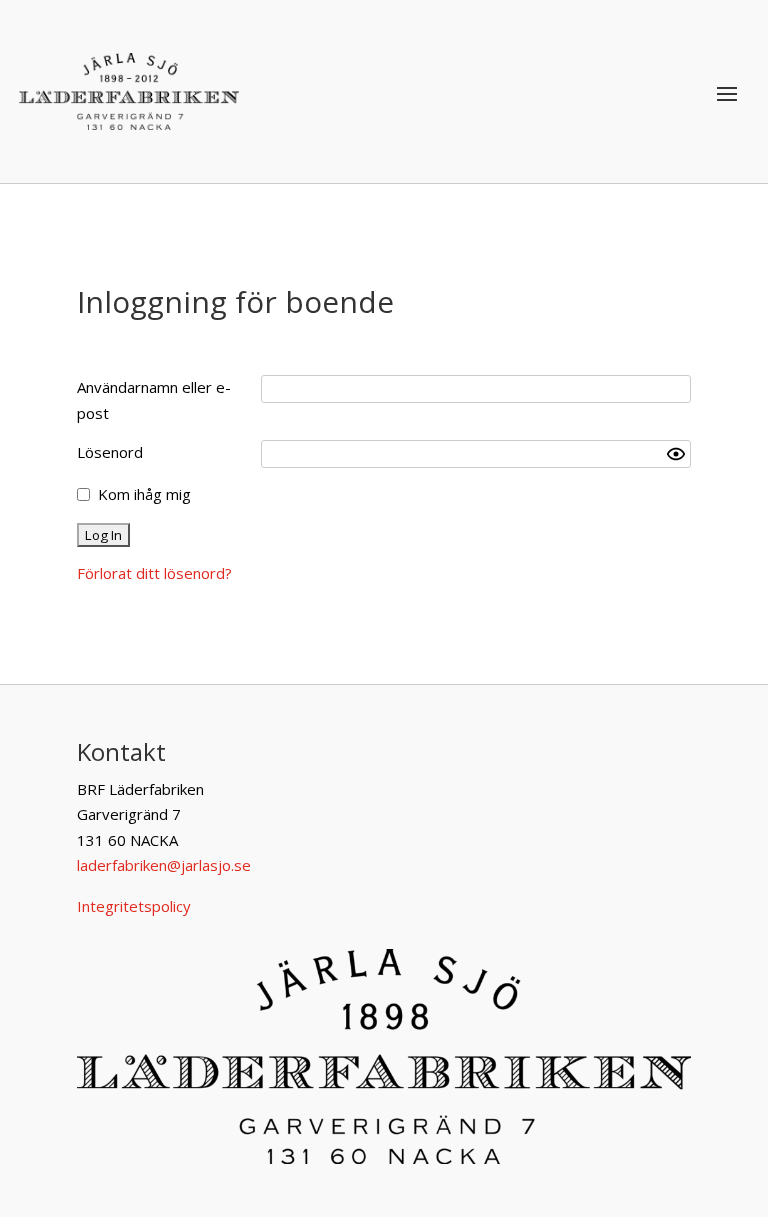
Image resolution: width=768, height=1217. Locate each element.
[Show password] (676, 454)
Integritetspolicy (134, 906)
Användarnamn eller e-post (154, 400)
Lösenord (110, 452)
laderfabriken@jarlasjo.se (164, 865)
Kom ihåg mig (144, 494)
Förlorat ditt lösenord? (154, 573)
